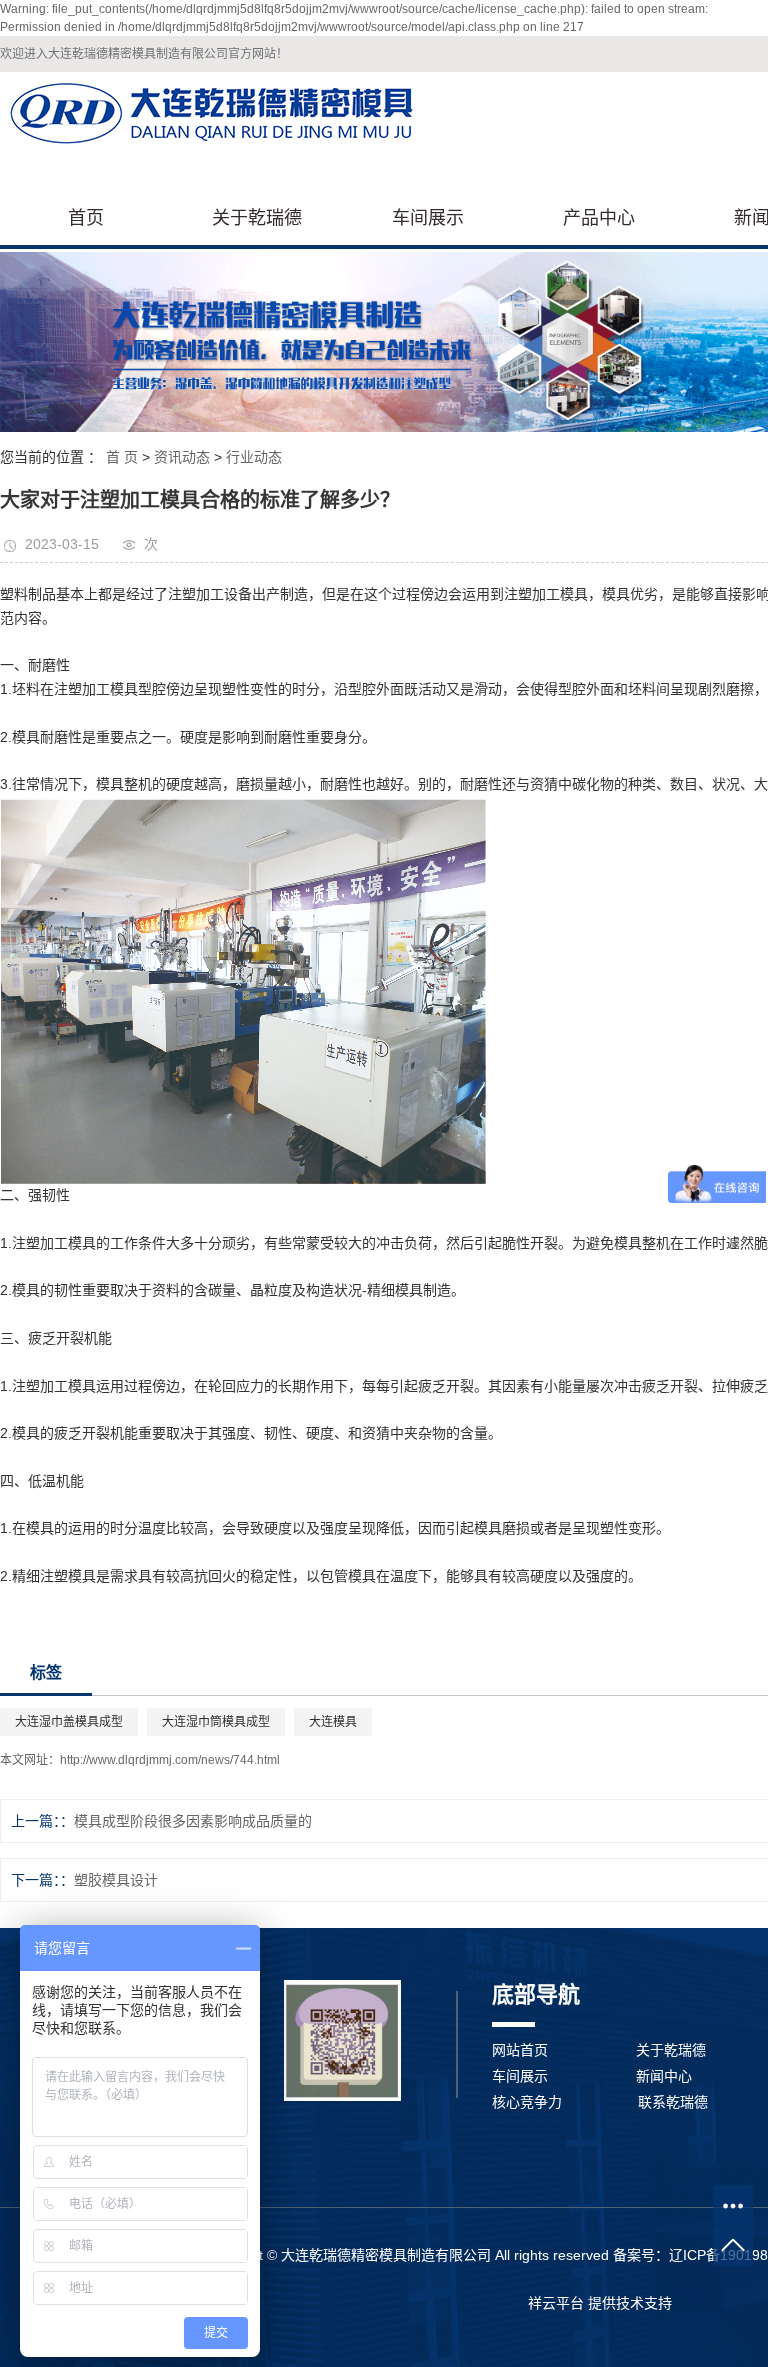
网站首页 (520, 2050)
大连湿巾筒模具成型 (216, 1722)
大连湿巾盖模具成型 (69, 1722)
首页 (86, 218)
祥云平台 (556, 2303)
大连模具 (333, 1722)
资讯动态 (182, 457)
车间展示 (428, 218)
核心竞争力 (527, 2102)
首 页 (122, 457)
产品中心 (599, 218)
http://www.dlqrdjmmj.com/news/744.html (170, 1760)
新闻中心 (664, 2076)
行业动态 (254, 457)
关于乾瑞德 (257, 218)
